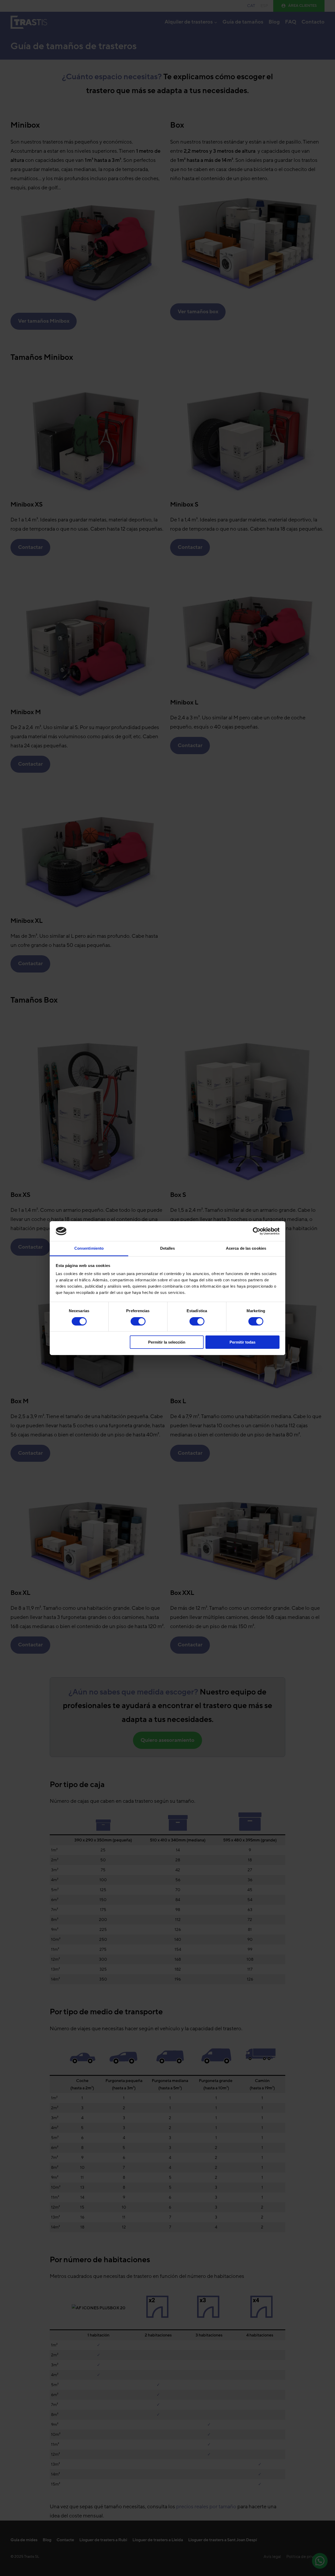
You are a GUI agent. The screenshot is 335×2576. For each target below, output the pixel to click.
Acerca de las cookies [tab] (246, 1248)
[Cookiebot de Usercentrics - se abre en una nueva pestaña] (257, 1231)
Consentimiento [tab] (89, 1248)
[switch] (138, 1321)
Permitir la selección (167, 1342)
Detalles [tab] (168, 1248)
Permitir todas (242, 1342)
